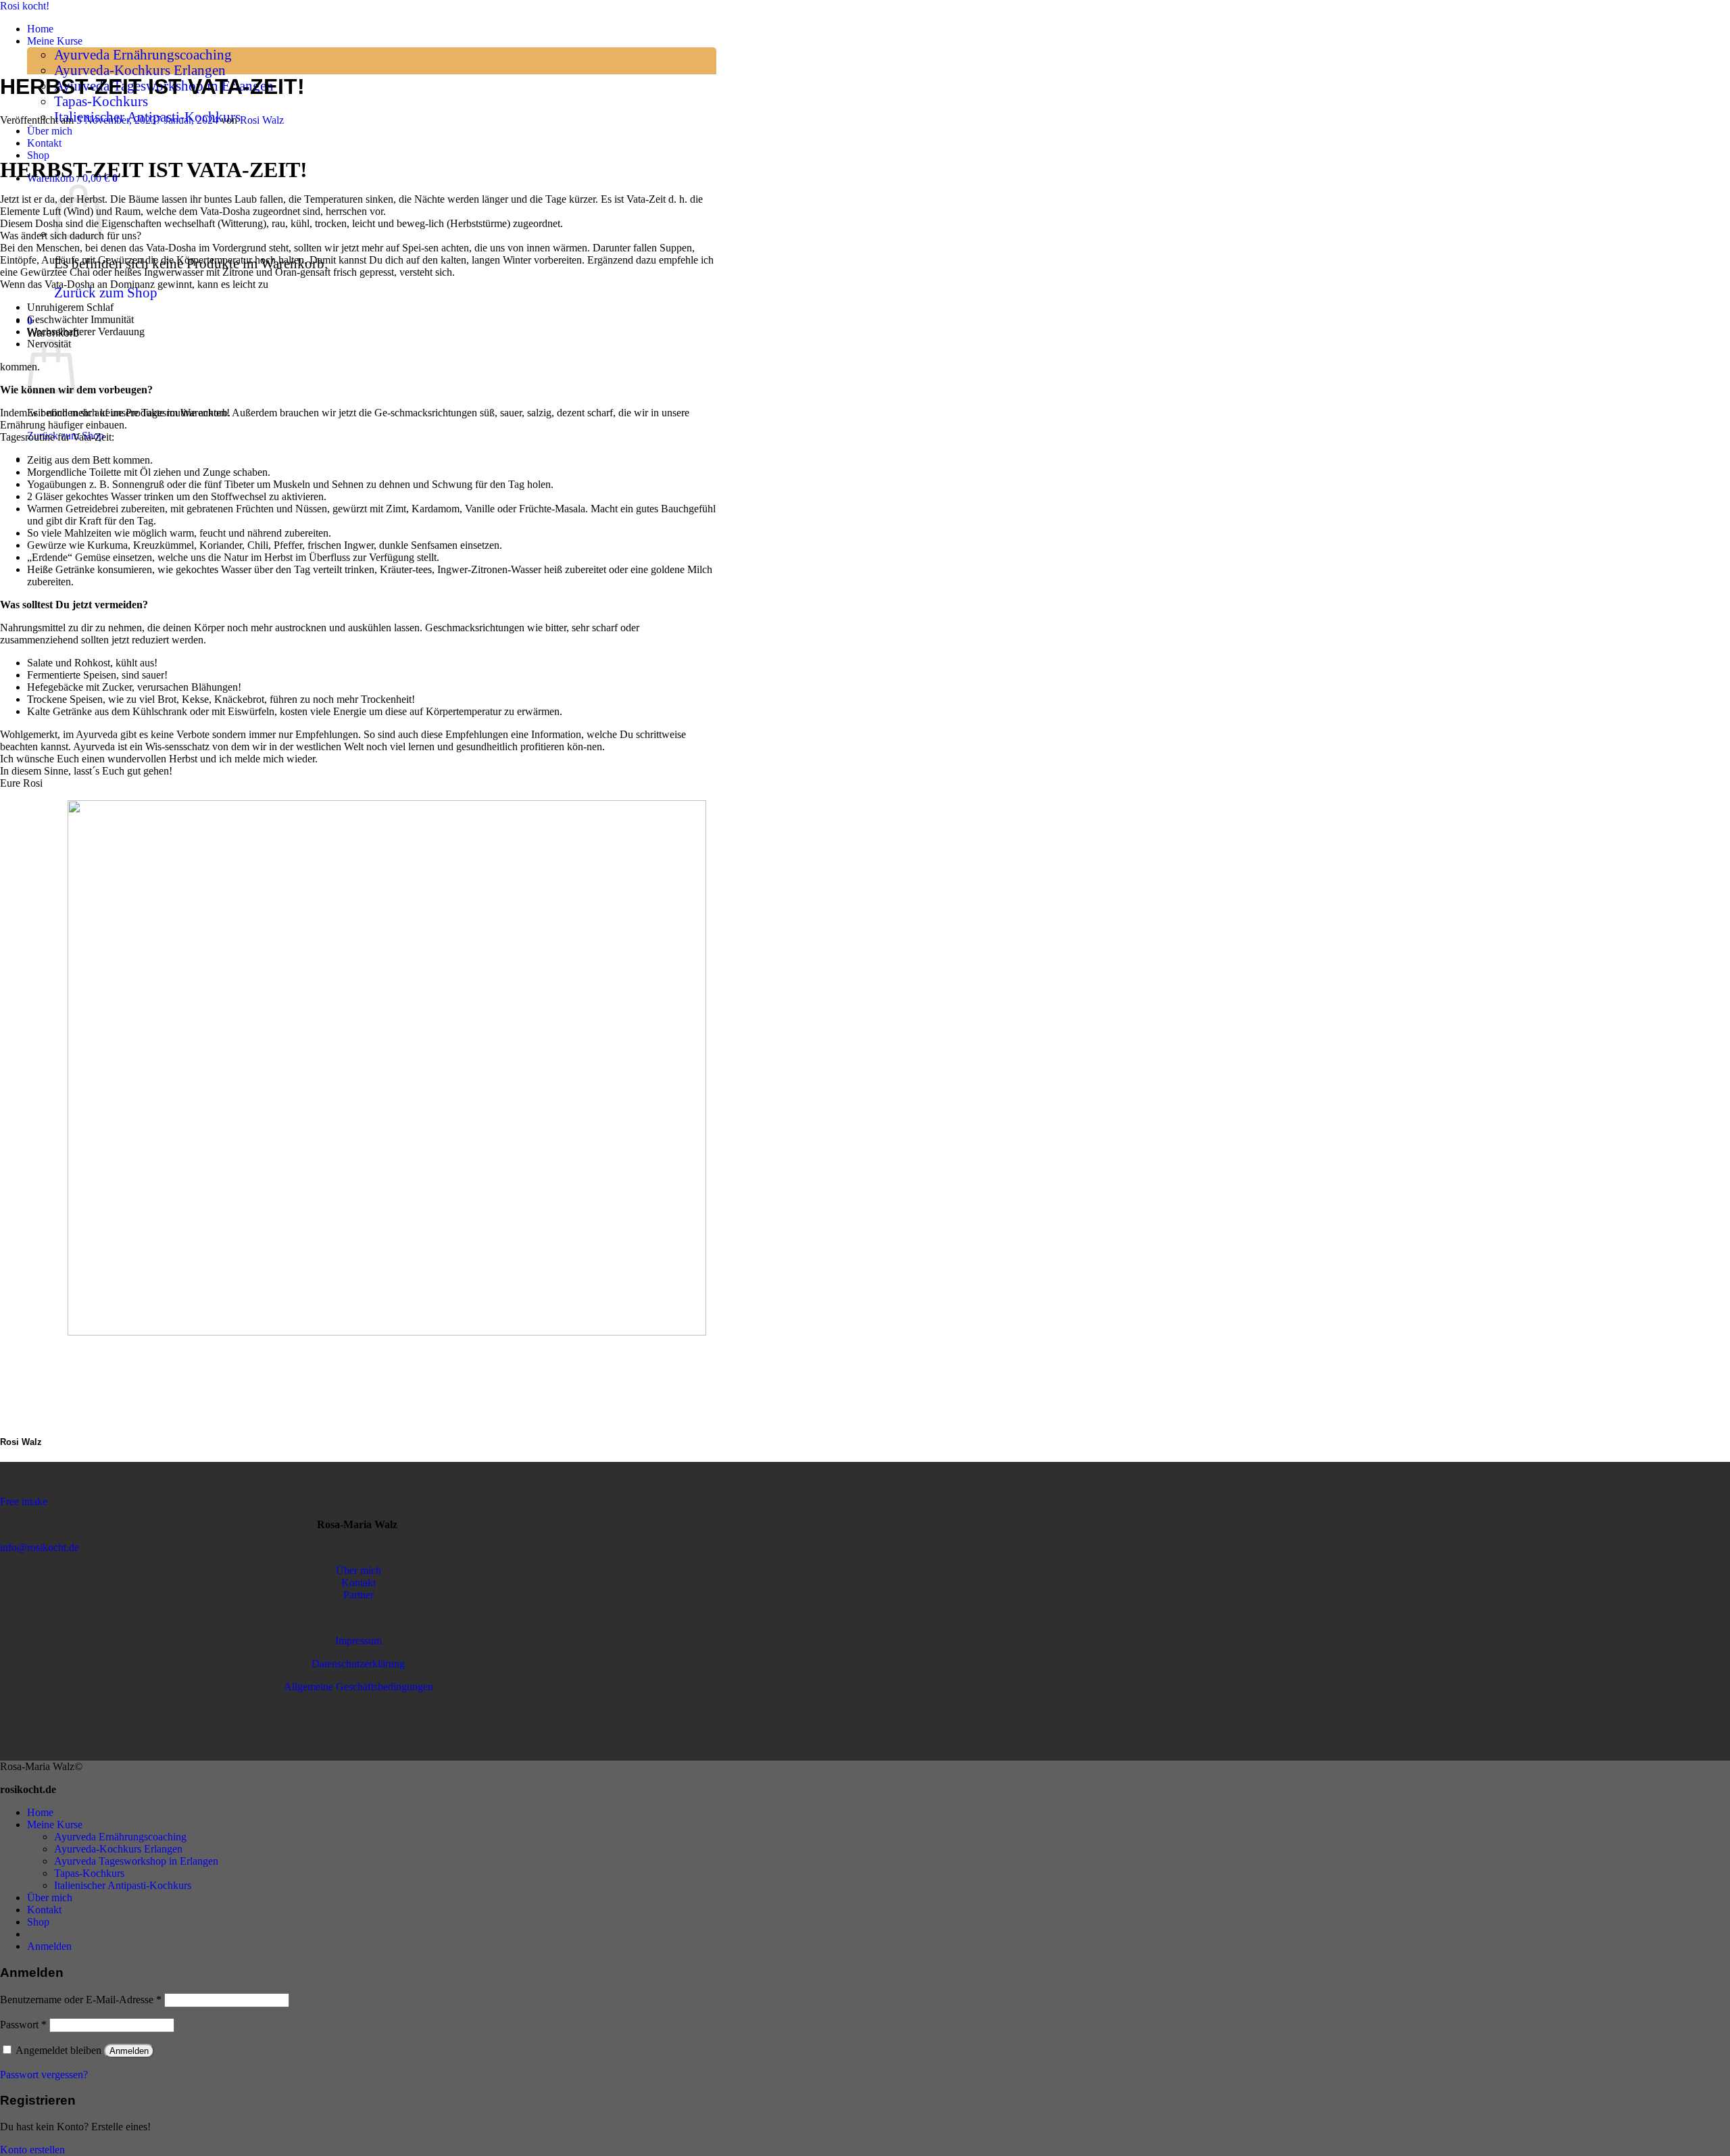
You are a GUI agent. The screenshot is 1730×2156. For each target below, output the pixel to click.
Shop (38, 155)
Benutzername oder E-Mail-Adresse (81, 2000)
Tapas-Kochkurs (101, 101)
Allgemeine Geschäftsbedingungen (359, 1687)
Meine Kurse (55, 41)
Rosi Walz (262, 120)
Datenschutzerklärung (358, 1664)
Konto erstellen (32, 2150)
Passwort (23, 2025)
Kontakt (44, 143)
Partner (359, 1595)
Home (40, 29)
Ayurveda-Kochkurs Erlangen (140, 70)
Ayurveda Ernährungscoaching (143, 55)
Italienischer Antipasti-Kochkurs (123, 1885)
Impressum (359, 1641)
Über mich (50, 131)
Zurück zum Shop (106, 293)
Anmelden (129, 2051)
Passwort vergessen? (44, 2075)
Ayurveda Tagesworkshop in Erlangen (136, 1861)
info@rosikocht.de (40, 1547)
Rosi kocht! (25, 6)
